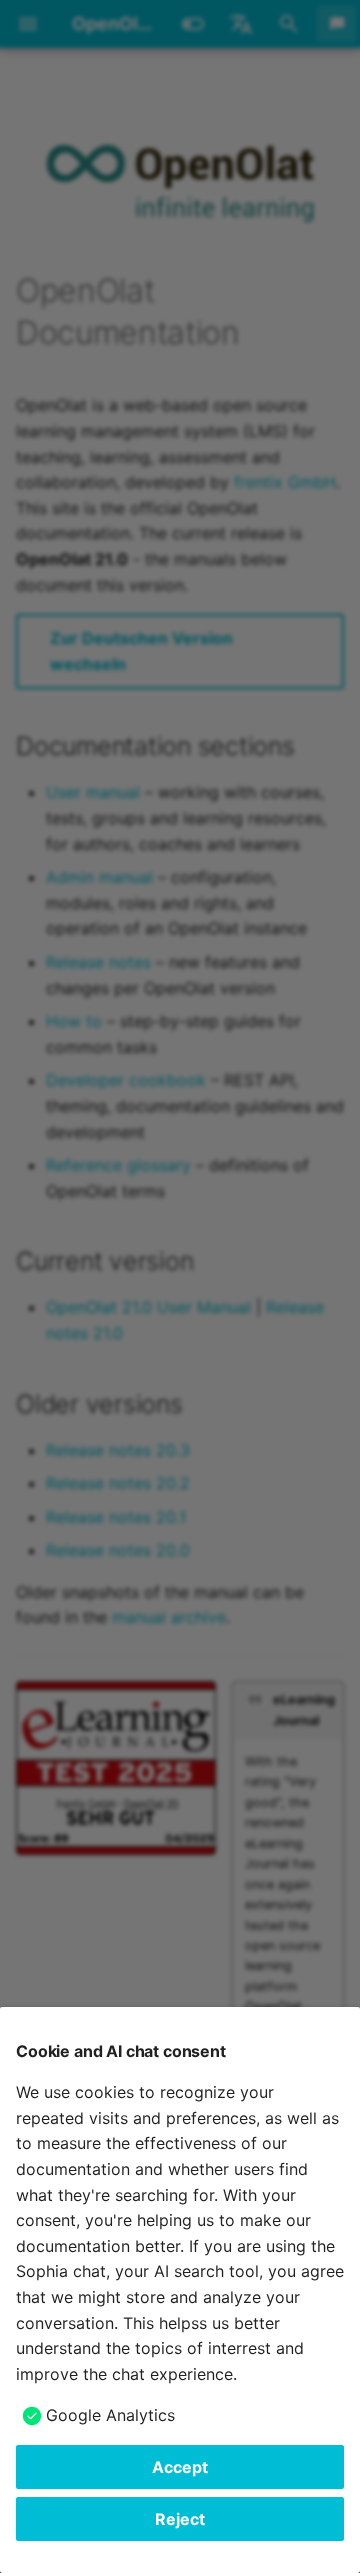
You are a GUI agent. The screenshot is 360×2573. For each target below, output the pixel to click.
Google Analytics (110, 2415)
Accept (180, 2467)
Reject (180, 2519)
